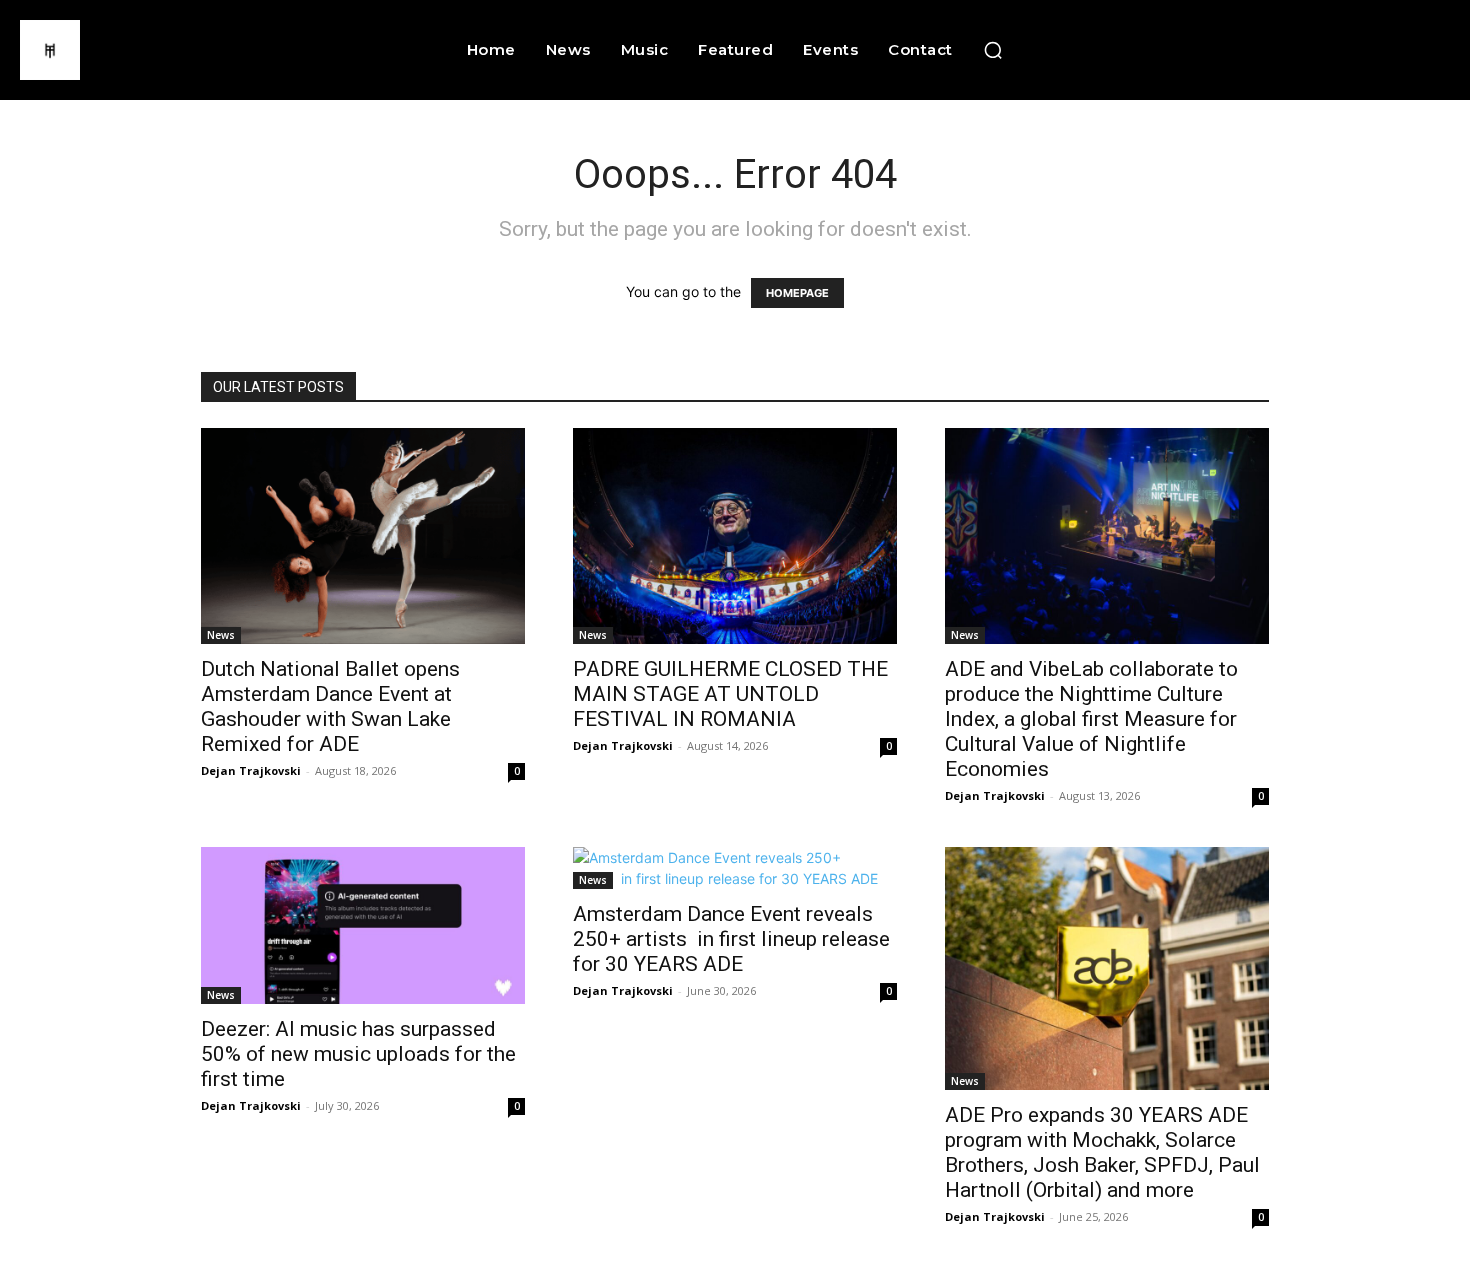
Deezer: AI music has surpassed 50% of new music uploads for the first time (358, 1054)
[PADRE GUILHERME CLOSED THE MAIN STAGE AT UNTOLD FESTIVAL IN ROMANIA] (735, 536)
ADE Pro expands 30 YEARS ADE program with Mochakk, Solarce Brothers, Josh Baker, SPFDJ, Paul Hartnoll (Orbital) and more (1102, 1152)
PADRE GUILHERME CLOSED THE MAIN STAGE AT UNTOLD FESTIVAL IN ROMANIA (730, 694)
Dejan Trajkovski (251, 770)
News (221, 635)
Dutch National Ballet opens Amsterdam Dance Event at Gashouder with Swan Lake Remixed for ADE (330, 706)
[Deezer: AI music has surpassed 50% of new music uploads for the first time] (363, 925)
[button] (993, 50)
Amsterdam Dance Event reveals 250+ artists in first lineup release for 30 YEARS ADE (731, 939)
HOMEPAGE (797, 293)
